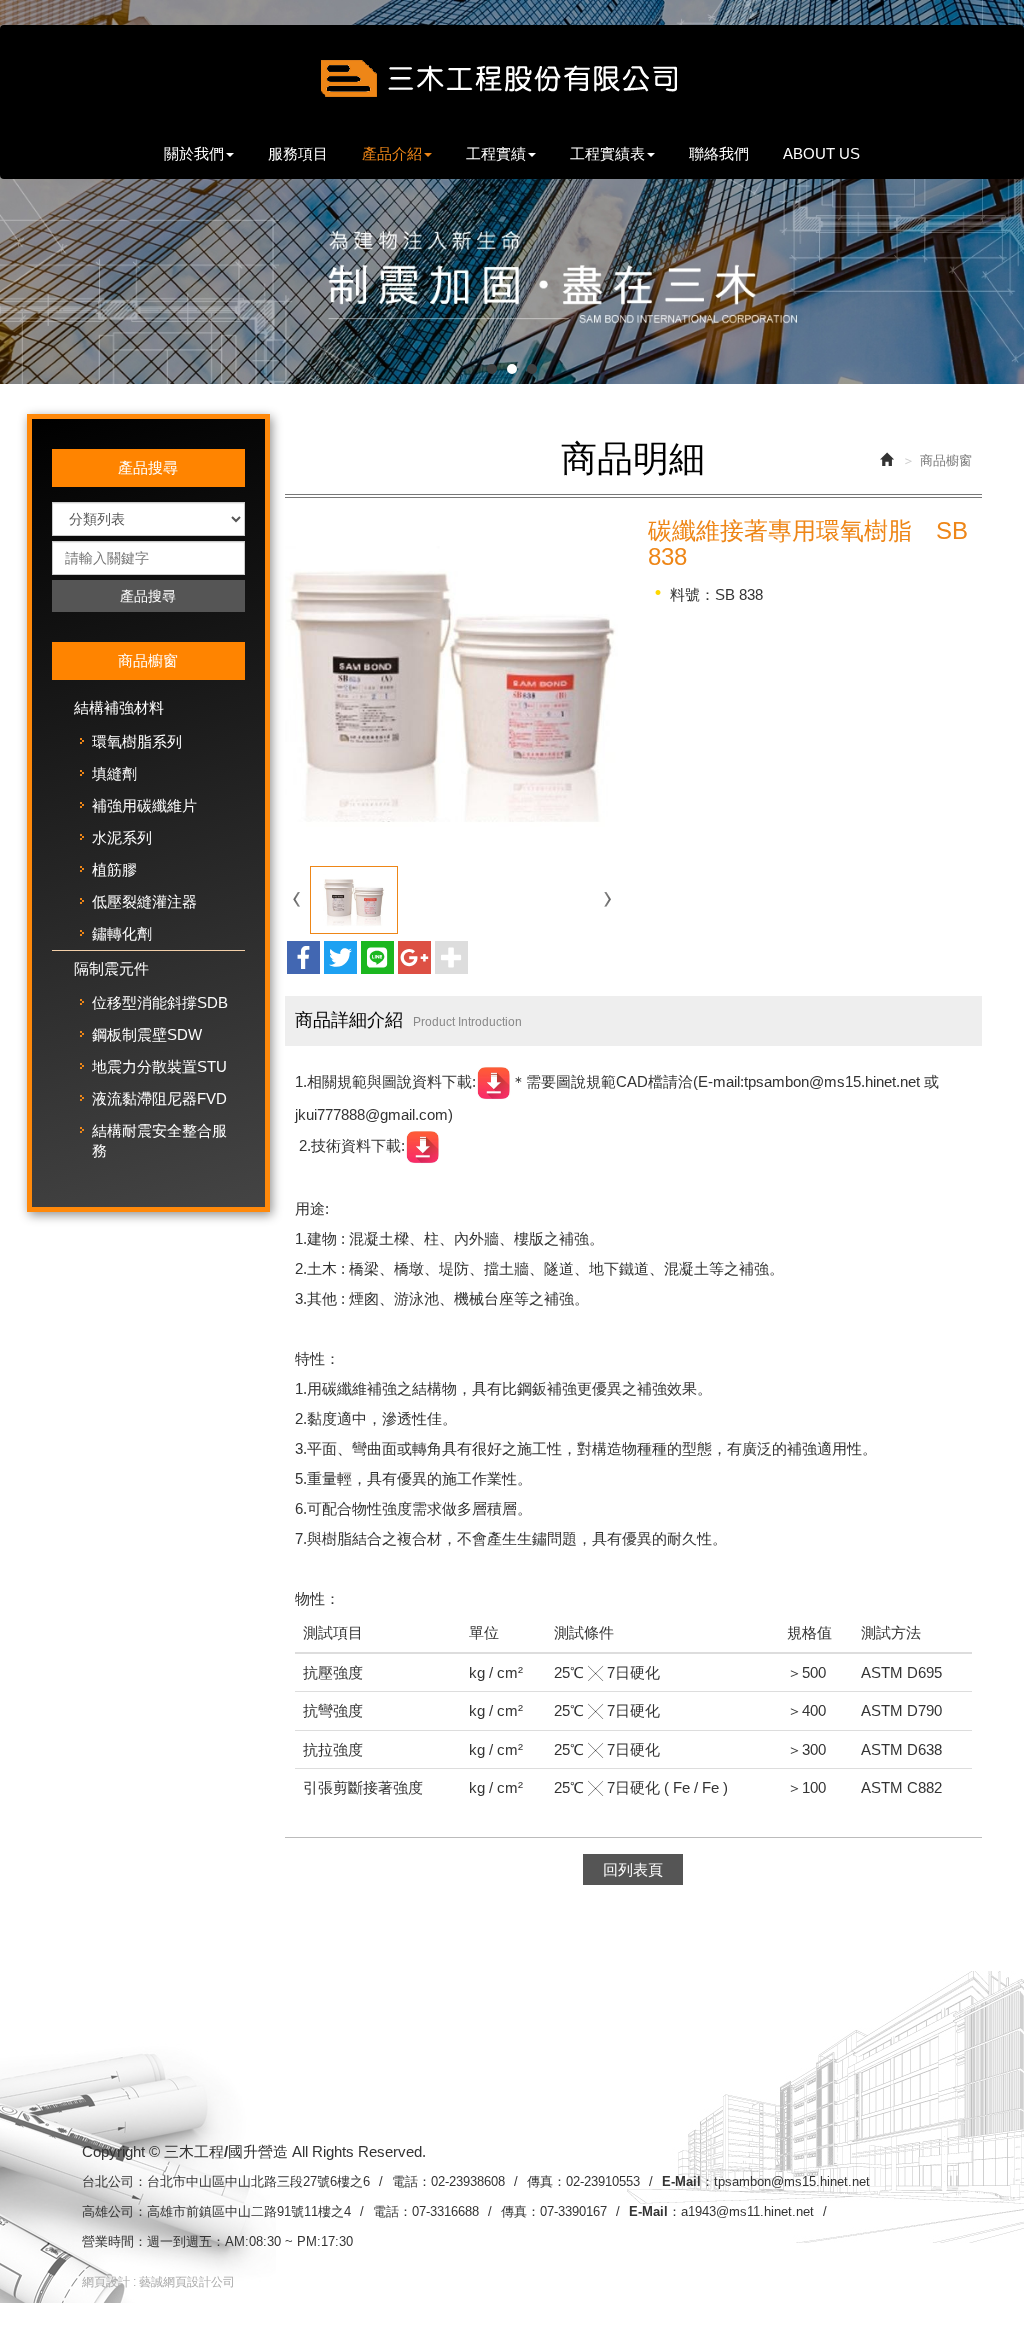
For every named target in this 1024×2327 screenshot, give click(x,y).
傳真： (546, 2181)
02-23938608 (468, 2181)
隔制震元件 (111, 968)
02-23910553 (603, 2181)
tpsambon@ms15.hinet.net (792, 2181)
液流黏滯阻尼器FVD (159, 1098)
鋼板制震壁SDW (147, 1034)
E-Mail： (688, 2181)
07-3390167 (573, 2211)
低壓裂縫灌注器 (144, 901)
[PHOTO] (452, 685)
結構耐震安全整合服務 (159, 1140)
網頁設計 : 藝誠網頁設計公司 (158, 2282)
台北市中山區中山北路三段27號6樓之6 (258, 2181)
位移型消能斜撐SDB (160, 1002)
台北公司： (114, 2181)
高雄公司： (114, 2211)
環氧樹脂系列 (137, 741)
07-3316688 (445, 2211)
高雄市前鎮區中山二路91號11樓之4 (249, 2211)
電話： (411, 2181)
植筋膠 (114, 869)
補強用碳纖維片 (144, 805)
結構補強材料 (119, 707)
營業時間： (114, 2241)
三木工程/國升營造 (512, 83)
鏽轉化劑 (122, 933)
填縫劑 (114, 773)
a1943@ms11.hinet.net (747, 2211)
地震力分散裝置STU (159, 1066)
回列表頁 (633, 1869)
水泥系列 (122, 837)
